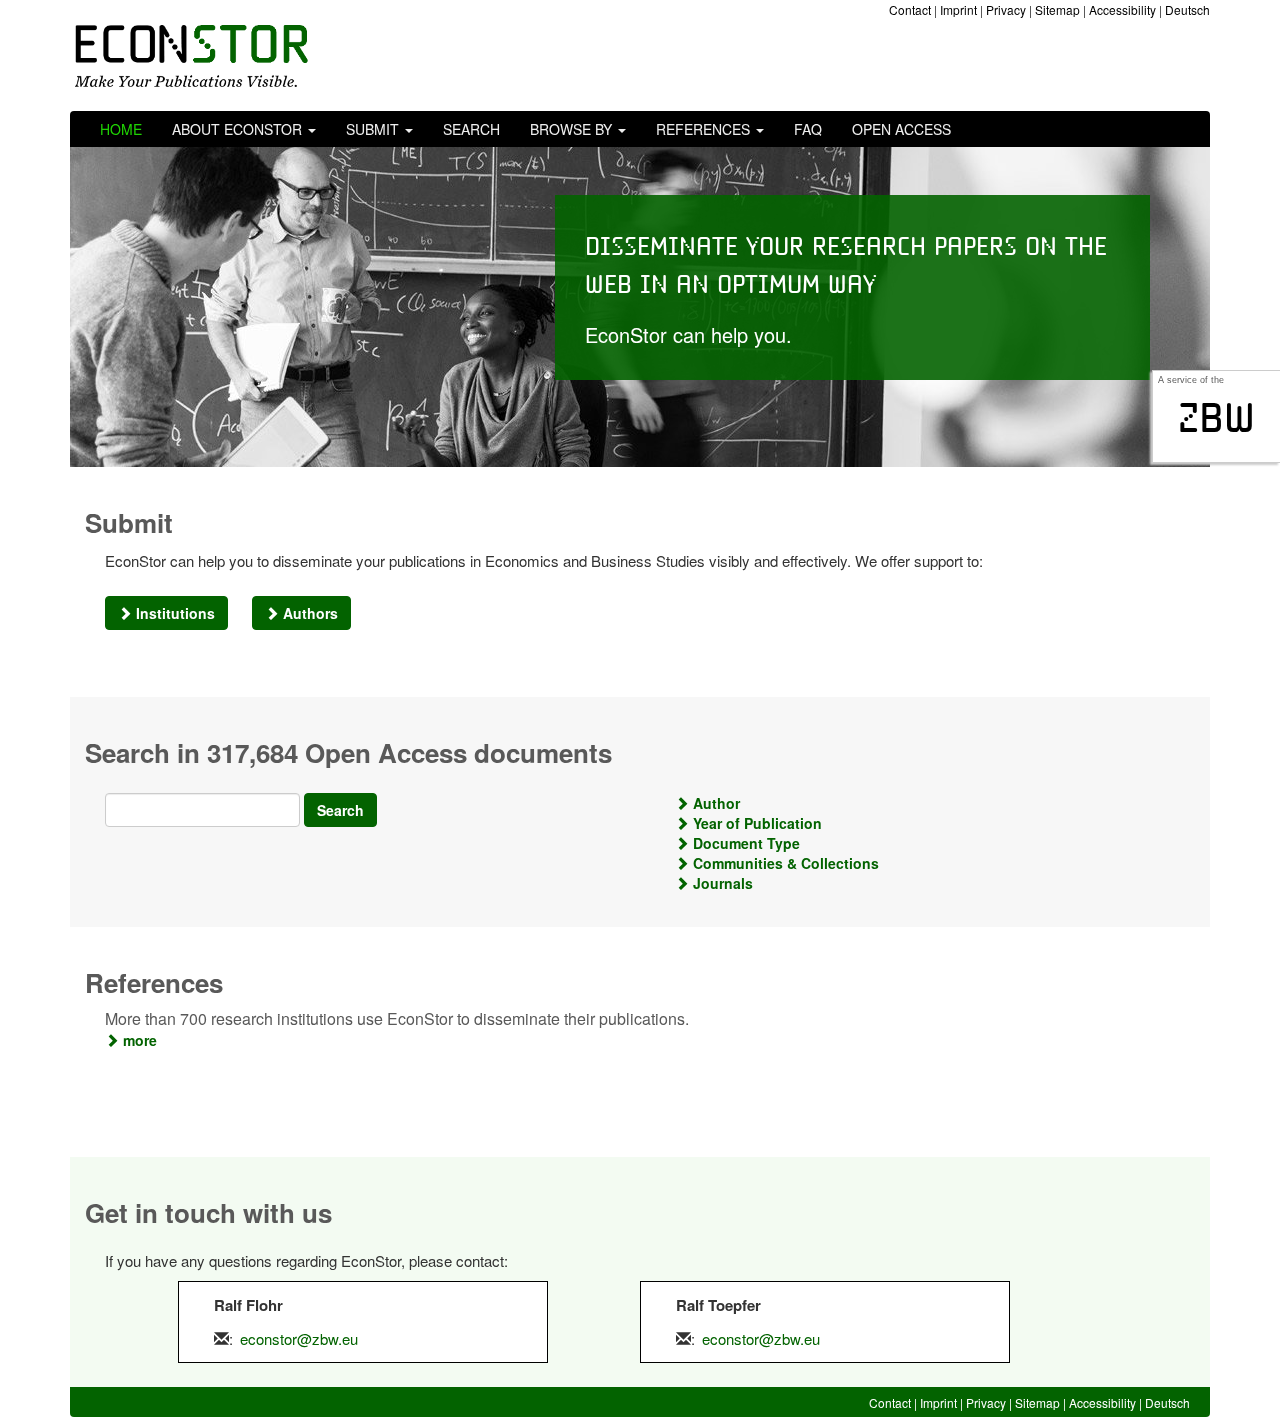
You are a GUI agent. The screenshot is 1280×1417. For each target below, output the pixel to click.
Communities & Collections (784, 863)
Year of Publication (755, 823)
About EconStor (239, 129)
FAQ (808, 129)
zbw (1216, 418)
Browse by (573, 129)
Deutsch (1187, 9)
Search (471, 129)
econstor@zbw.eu (299, 1338)
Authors (308, 613)
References (705, 129)
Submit (374, 129)
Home (121, 129)
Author (714, 803)
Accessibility (1122, 9)
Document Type (744, 843)
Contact (910, 9)
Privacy (1006, 9)
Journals (721, 883)
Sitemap (1057, 9)
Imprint (958, 9)
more (138, 1040)
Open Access (901, 129)
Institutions (173, 613)
